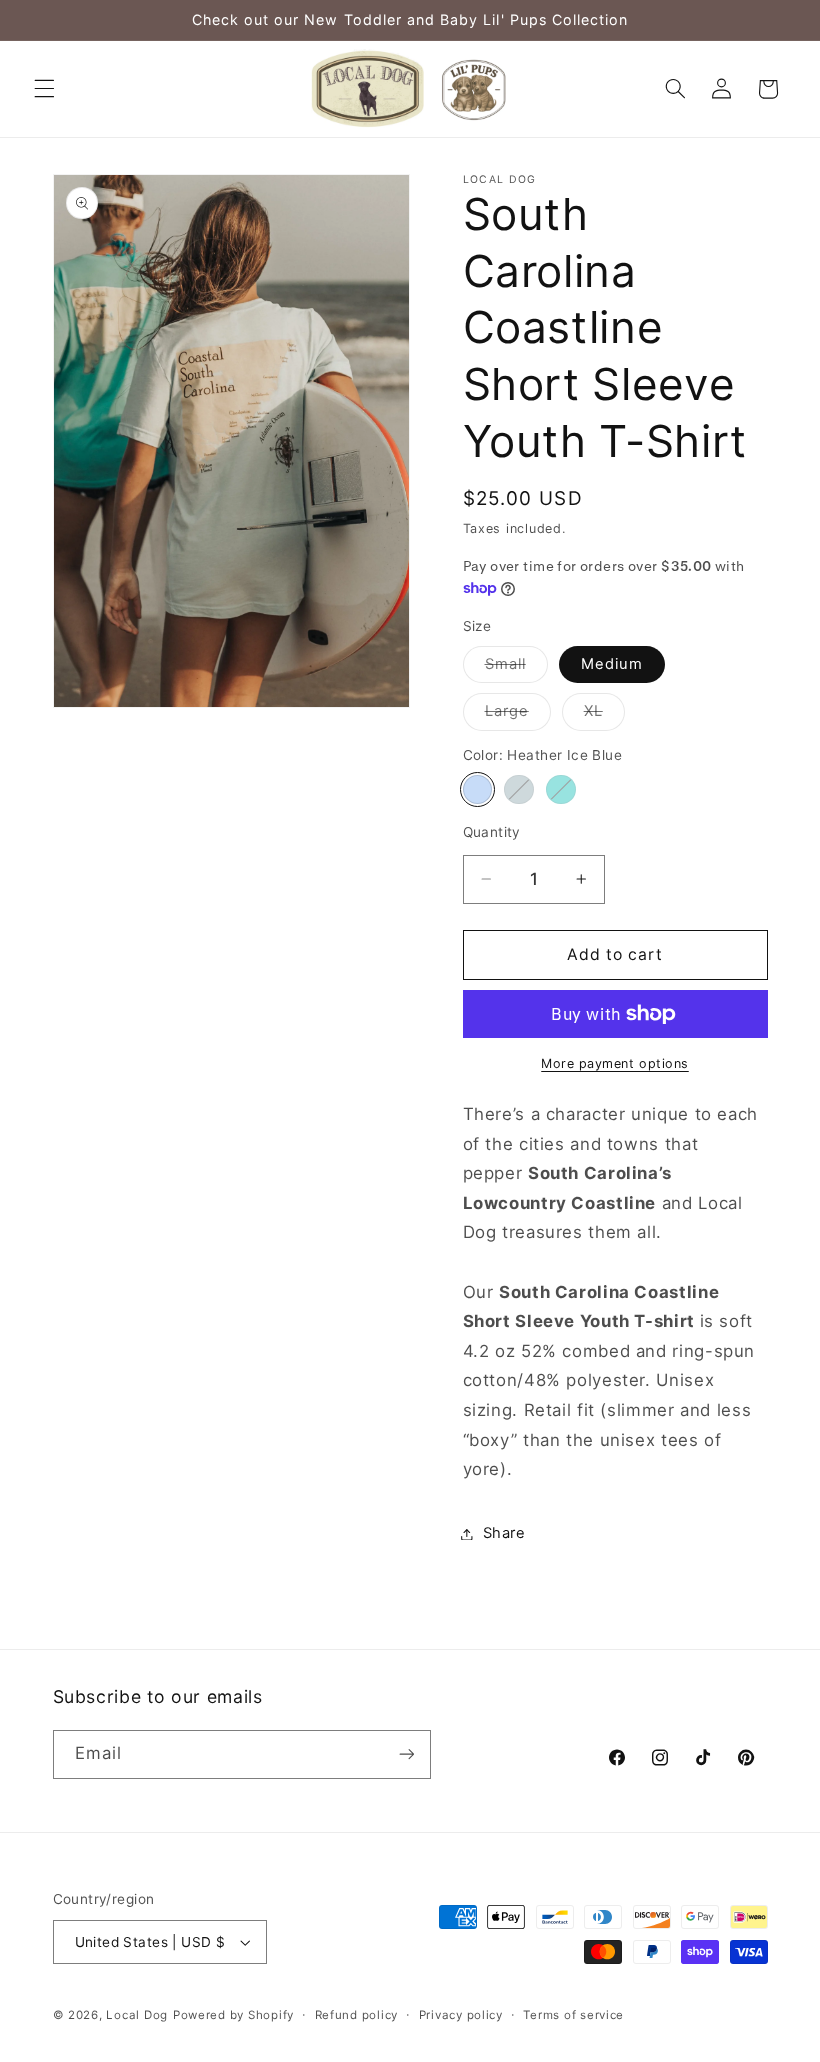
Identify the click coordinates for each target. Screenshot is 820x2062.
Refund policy (357, 2015)
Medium (612, 664)
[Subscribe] (406, 1754)
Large (518, 715)
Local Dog (137, 2015)
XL (604, 715)
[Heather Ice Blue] (477, 789)
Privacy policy (461, 2015)
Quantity (492, 832)
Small (516, 668)
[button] (44, 89)
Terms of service (573, 2015)
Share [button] (504, 1533)
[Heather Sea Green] (560, 789)
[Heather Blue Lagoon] (518, 789)
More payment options (615, 1063)
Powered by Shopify (233, 2015)
